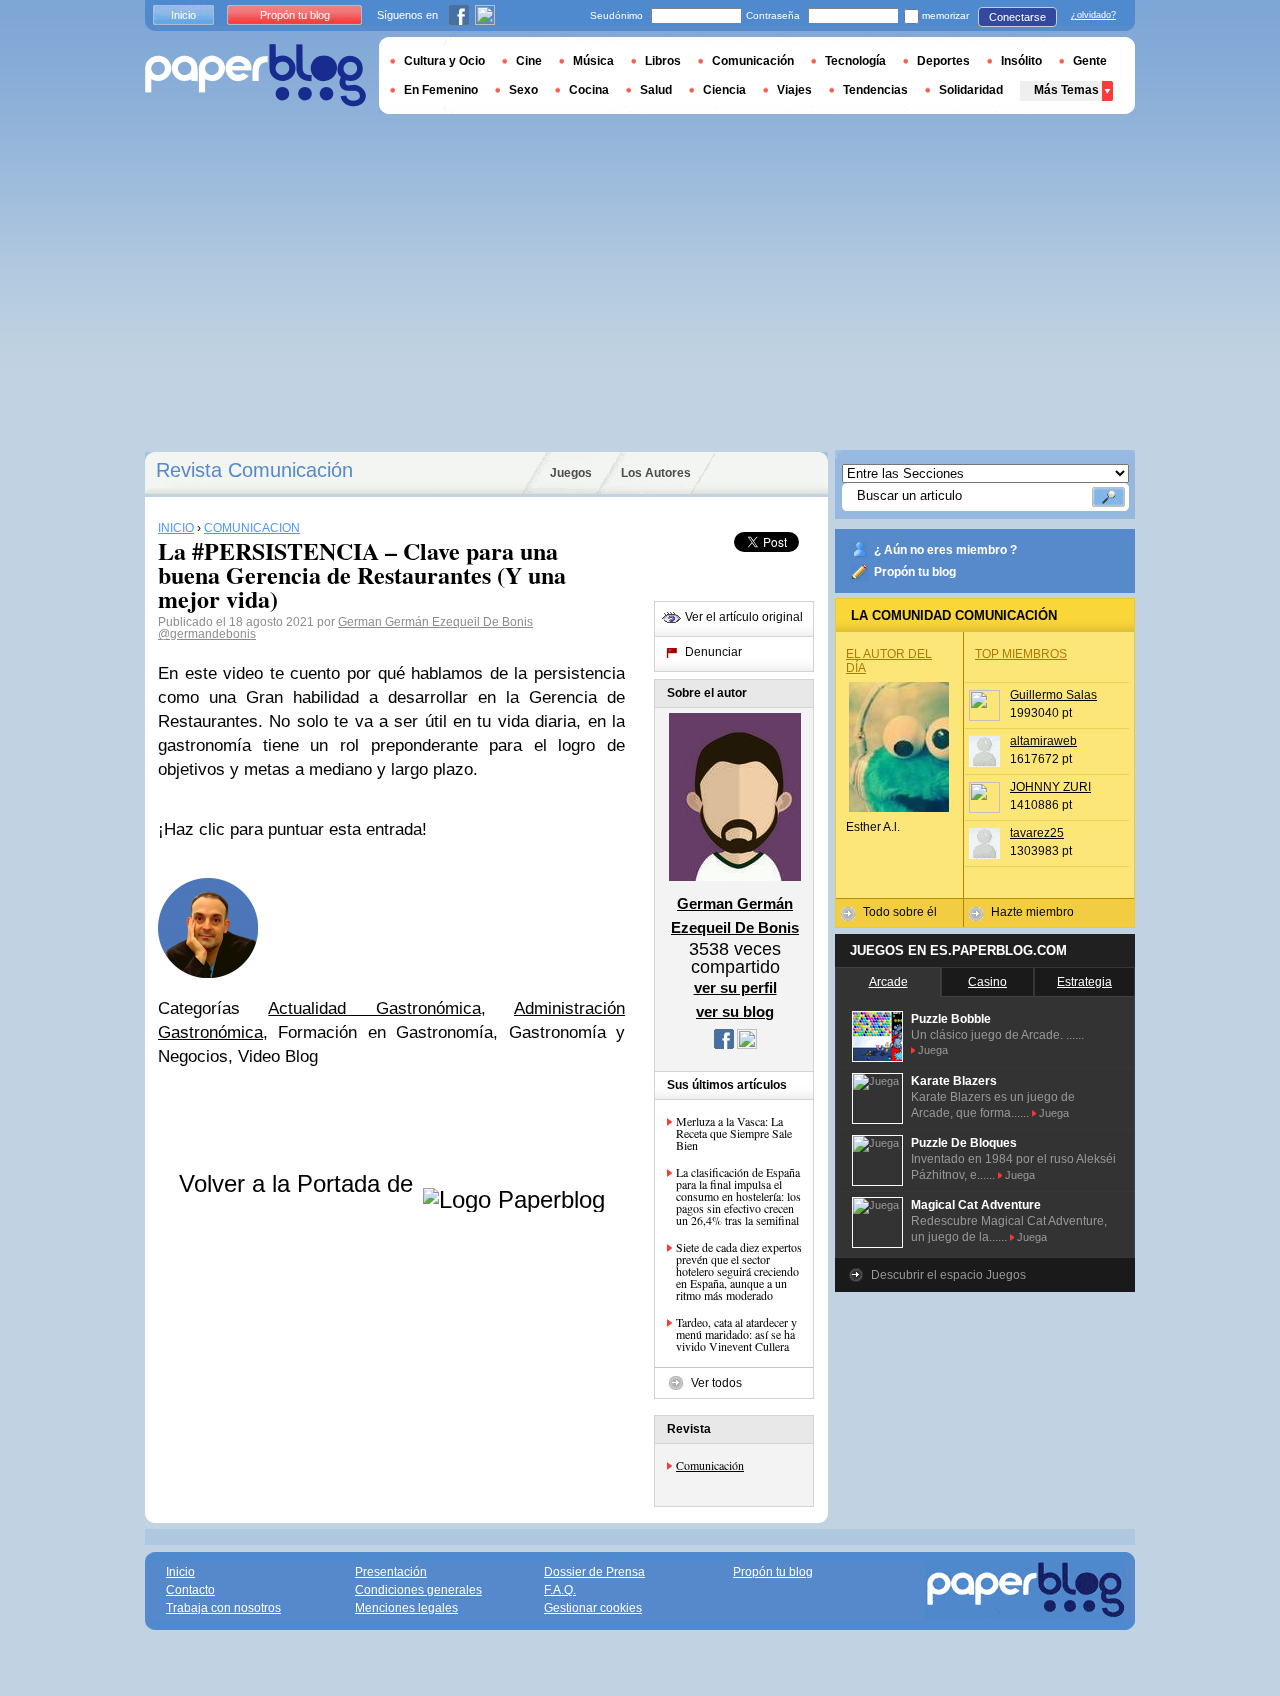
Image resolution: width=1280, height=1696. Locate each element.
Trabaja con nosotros (223, 1608)
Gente (1090, 61)
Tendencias (875, 90)
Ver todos (716, 1383)
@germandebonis (207, 634)
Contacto (190, 1590)
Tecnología (855, 61)
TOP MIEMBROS (1021, 654)
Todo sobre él (900, 912)
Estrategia (1084, 982)
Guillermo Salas (1053, 695)
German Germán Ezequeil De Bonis (435, 622)
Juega (933, 1050)
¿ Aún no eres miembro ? (945, 550)
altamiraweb (1043, 741)
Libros (663, 61)
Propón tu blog (915, 572)
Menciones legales (406, 1608)
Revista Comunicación (254, 470)
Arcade (888, 982)
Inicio (183, 15)
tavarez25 (1037, 833)
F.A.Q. (560, 1590)
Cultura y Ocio (444, 61)
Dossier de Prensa (594, 1572)
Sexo (523, 90)
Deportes (943, 61)
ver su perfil (735, 987)
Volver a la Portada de (299, 1183)
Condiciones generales (418, 1590)
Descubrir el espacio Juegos (948, 1275)
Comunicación (710, 1465)
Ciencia (724, 90)
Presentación (391, 1572)
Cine (529, 61)
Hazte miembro (1032, 912)
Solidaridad (971, 90)
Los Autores (656, 473)
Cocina (589, 90)
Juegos (571, 473)
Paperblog (255, 75)
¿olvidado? (1093, 15)
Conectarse (1017, 17)
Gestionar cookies (593, 1608)
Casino (987, 982)
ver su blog (735, 1011)
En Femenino (441, 90)
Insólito (1021, 61)
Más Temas (1066, 90)
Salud (656, 90)
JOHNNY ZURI (1050, 787)
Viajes (794, 90)
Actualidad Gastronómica (374, 1008)
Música (593, 61)
